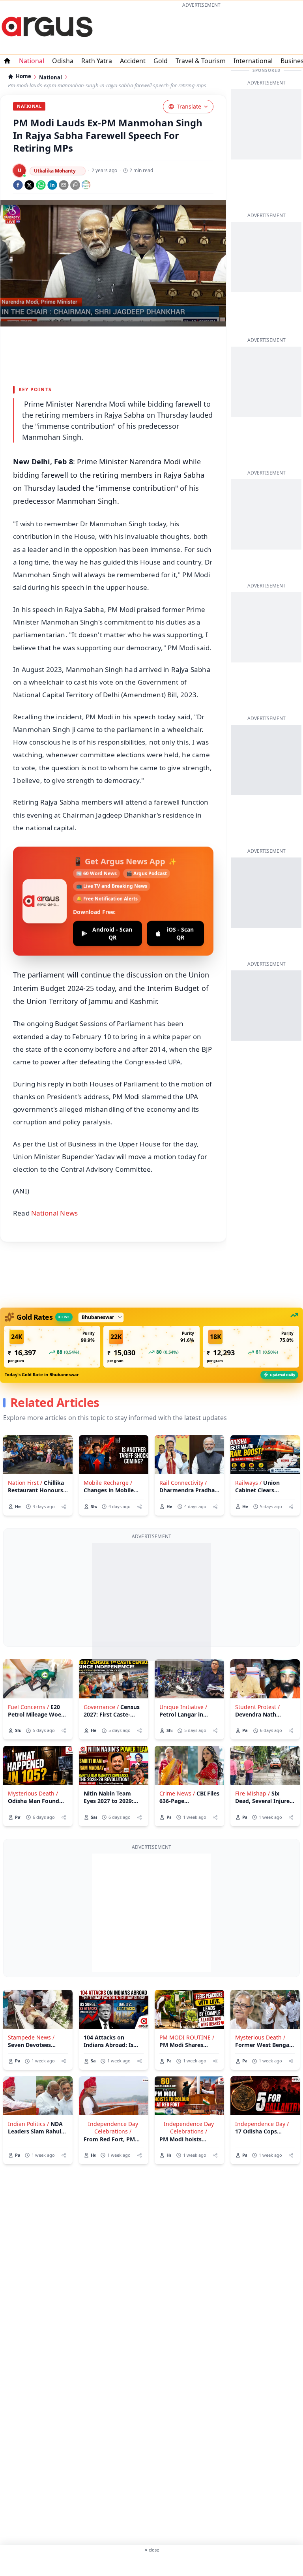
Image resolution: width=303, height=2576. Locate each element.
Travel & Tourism (201, 61)
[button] (52, 1347)
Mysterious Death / (33, 1793)
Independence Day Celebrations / (113, 2128)
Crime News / (177, 1793)
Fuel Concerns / (28, 1707)
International (253, 61)
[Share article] (64, 1507)
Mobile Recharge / (108, 1483)
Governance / (101, 1707)
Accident (133, 61)
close (151, 2550)
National (32, 61)
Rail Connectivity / (183, 1483)
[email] (64, 185)
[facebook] (18, 185)
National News (54, 1213)
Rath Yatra (97, 61)
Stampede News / (31, 2037)
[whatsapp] (41, 185)
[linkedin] (52, 185)
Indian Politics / (28, 2124)
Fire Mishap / (252, 1793)
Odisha (63, 61)
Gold (161, 61)
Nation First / (25, 1483)
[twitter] (29, 185)
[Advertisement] (201, 30)
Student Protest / (257, 1707)
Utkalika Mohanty (55, 171)
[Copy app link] (75, 185)
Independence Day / (262, 2124)
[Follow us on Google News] (86, 185)
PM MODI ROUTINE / (187, 2037)
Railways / (248, 1483)
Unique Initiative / (183, 1707)
